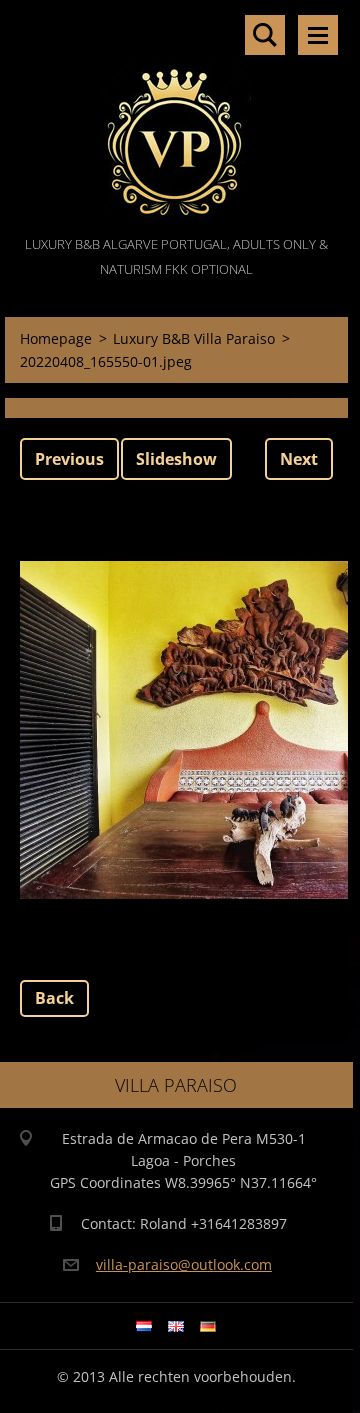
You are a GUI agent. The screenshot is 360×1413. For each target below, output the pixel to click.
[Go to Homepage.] (176, 116)
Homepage (56, 338)
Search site (265, 35)
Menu (318, 35)
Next (299, 459)
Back (54, 998)
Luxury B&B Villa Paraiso (194, 338)
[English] (176, 1326)
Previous (69, 459)
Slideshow (176, 459)
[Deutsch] (208, 1326)
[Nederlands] (144, 1326)
